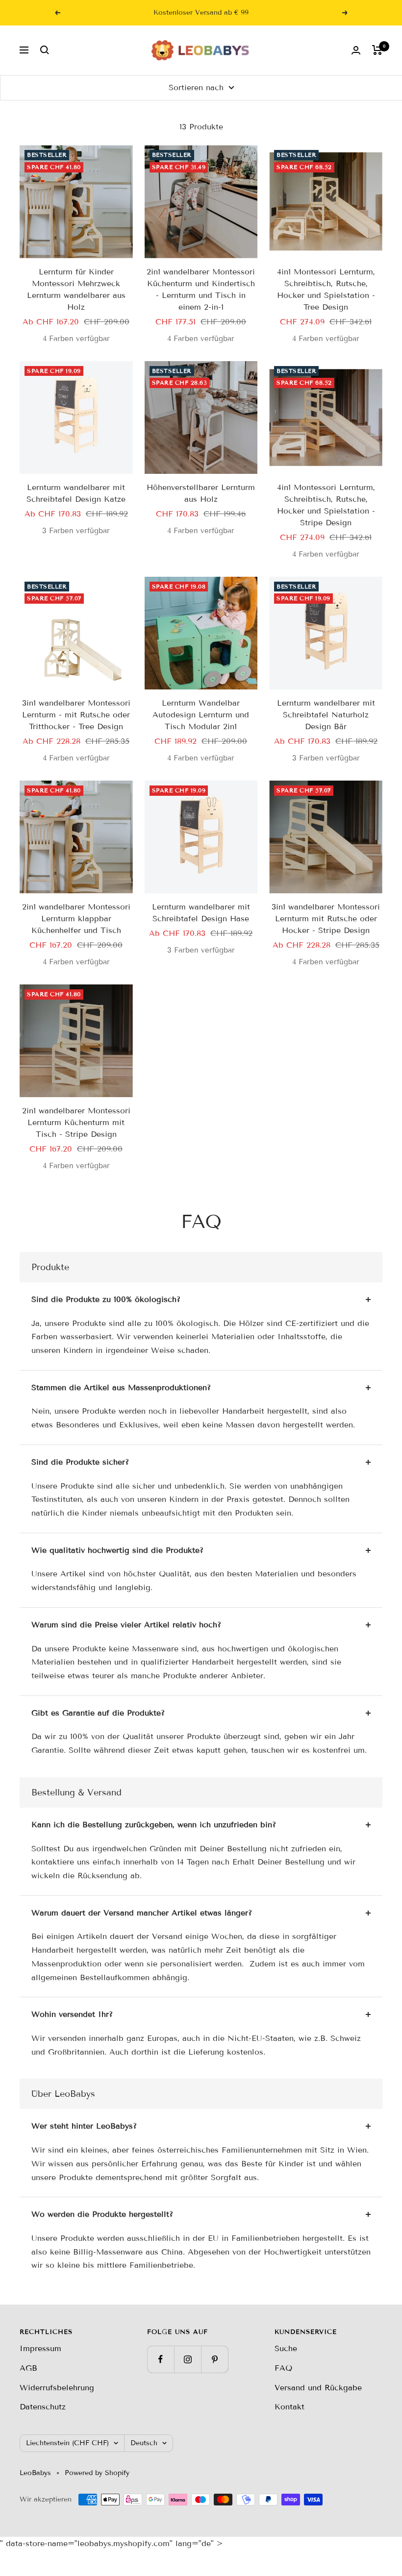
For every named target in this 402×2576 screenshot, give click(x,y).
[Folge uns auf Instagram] (188, 2359)
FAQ (283, 2368)
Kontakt (289, 2407)
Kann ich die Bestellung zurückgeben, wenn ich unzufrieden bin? (154, 1825)
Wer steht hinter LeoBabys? (84, 2126)
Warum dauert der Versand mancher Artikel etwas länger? (142, 1913)
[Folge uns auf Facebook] (161, 2359)
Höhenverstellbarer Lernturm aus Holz (201, 493)
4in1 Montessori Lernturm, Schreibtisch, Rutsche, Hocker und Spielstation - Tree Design (326, 289)
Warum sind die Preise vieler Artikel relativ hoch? (126, 1625)
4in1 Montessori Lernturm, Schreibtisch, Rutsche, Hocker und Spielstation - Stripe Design (326, 505)
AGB (28, 2368)
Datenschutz (43, 2407)
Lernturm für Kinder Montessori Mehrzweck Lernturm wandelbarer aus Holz (76, 289)
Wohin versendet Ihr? (72, 2014)
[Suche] (45, 50)
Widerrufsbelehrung (57, 2388)
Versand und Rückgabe (318, 2388)
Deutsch (144, 2443)
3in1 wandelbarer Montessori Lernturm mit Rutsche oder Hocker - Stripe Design (326, 919)
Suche (286, 2348)
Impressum (40, 2348)
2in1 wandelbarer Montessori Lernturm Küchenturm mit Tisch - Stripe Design (76, 1122)
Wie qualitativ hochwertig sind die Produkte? (117, 1550)
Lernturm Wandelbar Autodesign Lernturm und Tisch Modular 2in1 (201, 715)
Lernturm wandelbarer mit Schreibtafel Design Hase (201, 913)
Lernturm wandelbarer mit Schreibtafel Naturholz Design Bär (326, 715)
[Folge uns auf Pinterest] (214, 2359)
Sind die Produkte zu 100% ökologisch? (106, 1299)
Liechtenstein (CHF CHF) (67, 2443)
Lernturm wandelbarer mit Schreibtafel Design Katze (76, 493)
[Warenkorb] (377, 50)
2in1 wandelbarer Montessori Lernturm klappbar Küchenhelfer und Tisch (76, 919)
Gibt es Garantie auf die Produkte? (98, 1713)
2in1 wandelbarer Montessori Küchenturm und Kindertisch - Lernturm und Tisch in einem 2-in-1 (201, 289)
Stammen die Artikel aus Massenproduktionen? (121, 1387)
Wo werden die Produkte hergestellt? (102, 2214)
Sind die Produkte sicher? (80, 1462)
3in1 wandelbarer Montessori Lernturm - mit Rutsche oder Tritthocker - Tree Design (76, 715)
